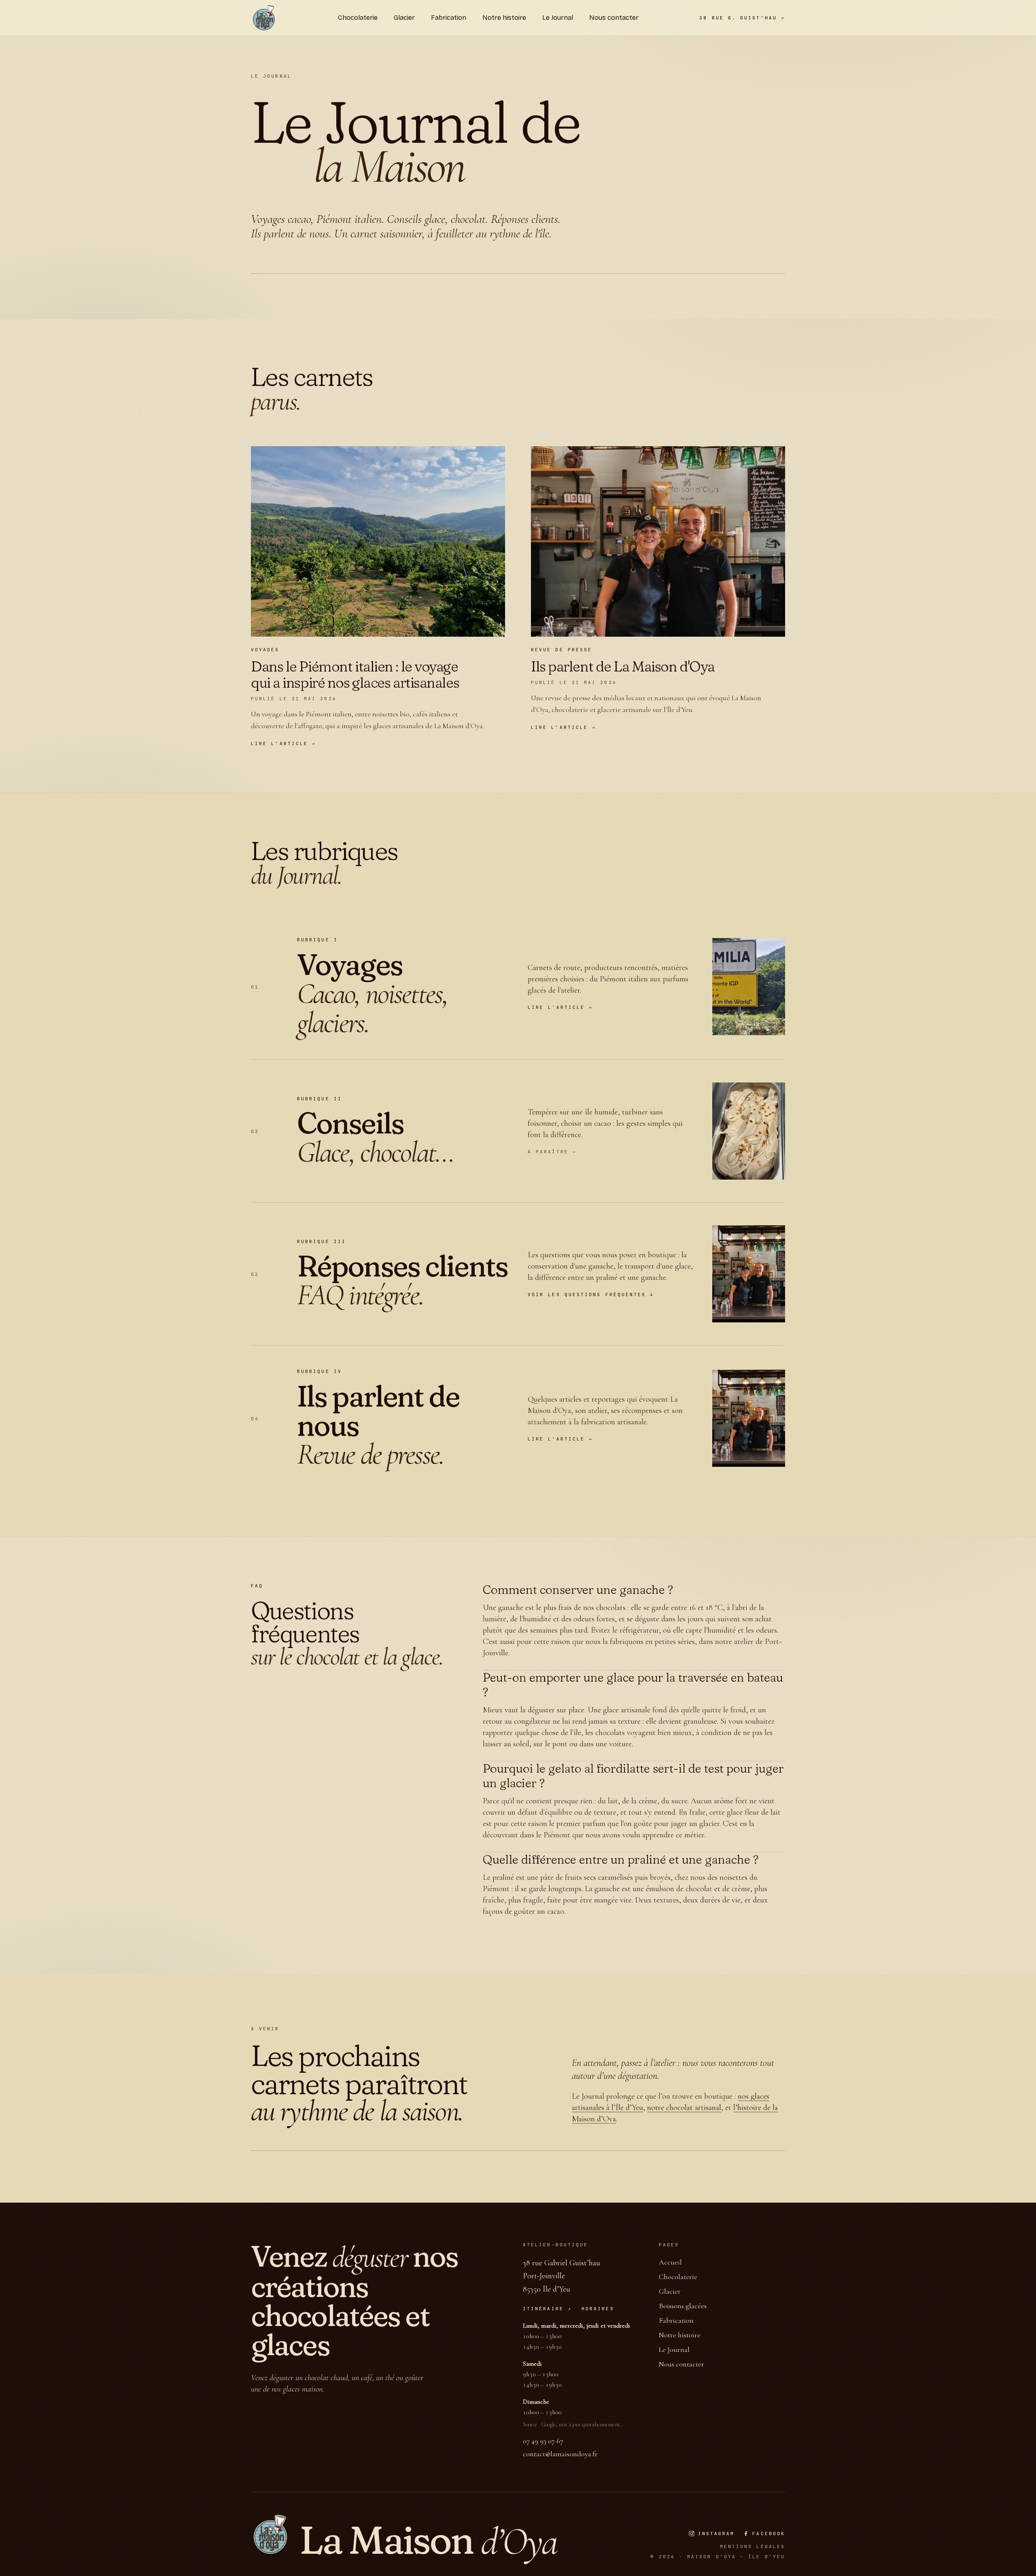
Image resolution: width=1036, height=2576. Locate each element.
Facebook (769, 2534)
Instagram (716, 2534)
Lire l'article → (560, 1007)
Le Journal (674, 2349)
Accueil (670, 2262)
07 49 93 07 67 (543, 2441)
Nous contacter (681, 2364)
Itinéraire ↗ (547, 2309)
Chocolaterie (678, 2277)
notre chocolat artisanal (684, 2108)
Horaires (598, 2309)
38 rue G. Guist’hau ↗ (742, 18)
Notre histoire (680, 2335)
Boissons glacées (683, 2306)
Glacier (670, 2291)
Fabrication (676, 2320)
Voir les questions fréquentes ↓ (591, 1294)
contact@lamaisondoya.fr (560, 2454)
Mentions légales (753, 2546)
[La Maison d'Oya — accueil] (264, 18)
